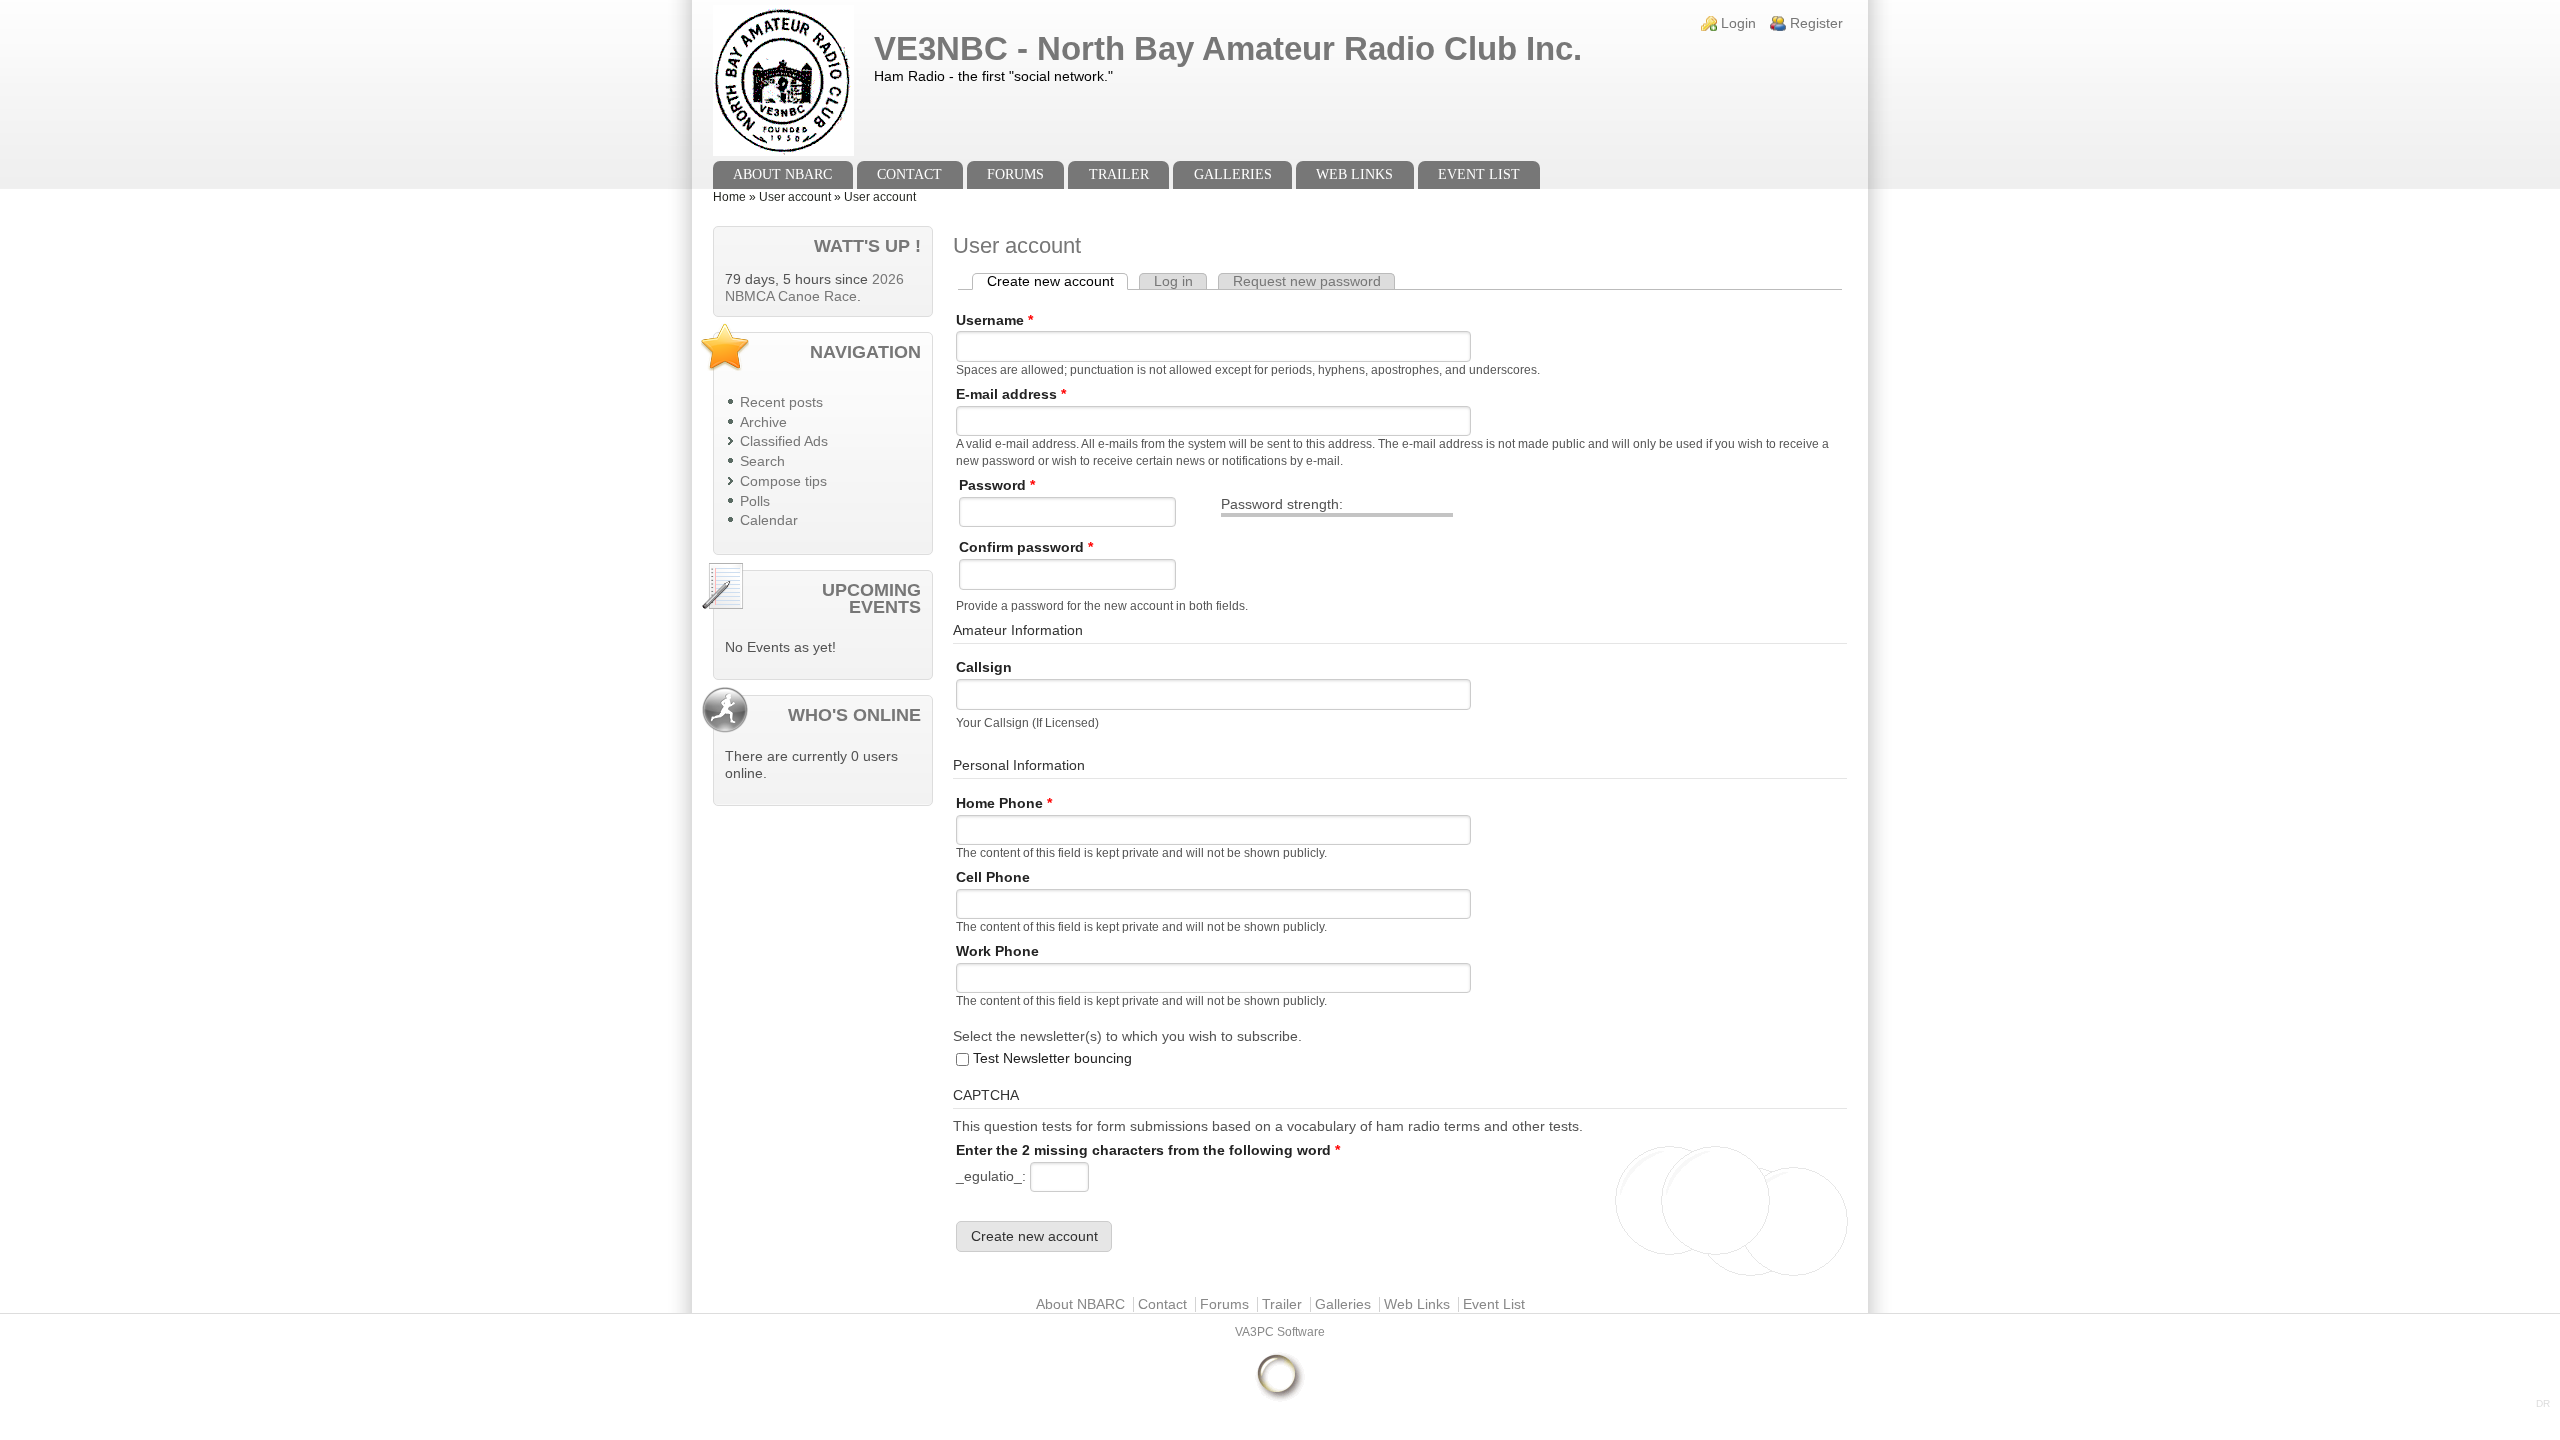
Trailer (1119, 174)
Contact (909, 174)
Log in (1173, 281)
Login (1738, 23)
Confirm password (1026, 547)
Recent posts (781, 402)
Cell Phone (993, 877)
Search (762, 461)
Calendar (769, 520)
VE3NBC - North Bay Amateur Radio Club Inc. (1228, 48)
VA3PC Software (1280, 1332)
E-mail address (1011, 394)
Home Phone (1004, 803)
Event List (1479, 174)
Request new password (1307, 281)
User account (795, 197)
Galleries (1233, 174)
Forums (1015, 174)
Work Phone (997, 951)
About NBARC (782, 174)
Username (994, 320)
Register (1816, 23)
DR (2543, 1403)
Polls (755, 501)
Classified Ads (784, 441)
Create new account (1057, 281)
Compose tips (783, 481)
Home (729, 197)
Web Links (1354, 174)
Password (997, 485)
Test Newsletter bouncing (1052, 1058)
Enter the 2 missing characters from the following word (1148, 1150)
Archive (763, 422)
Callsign (984, 667)
